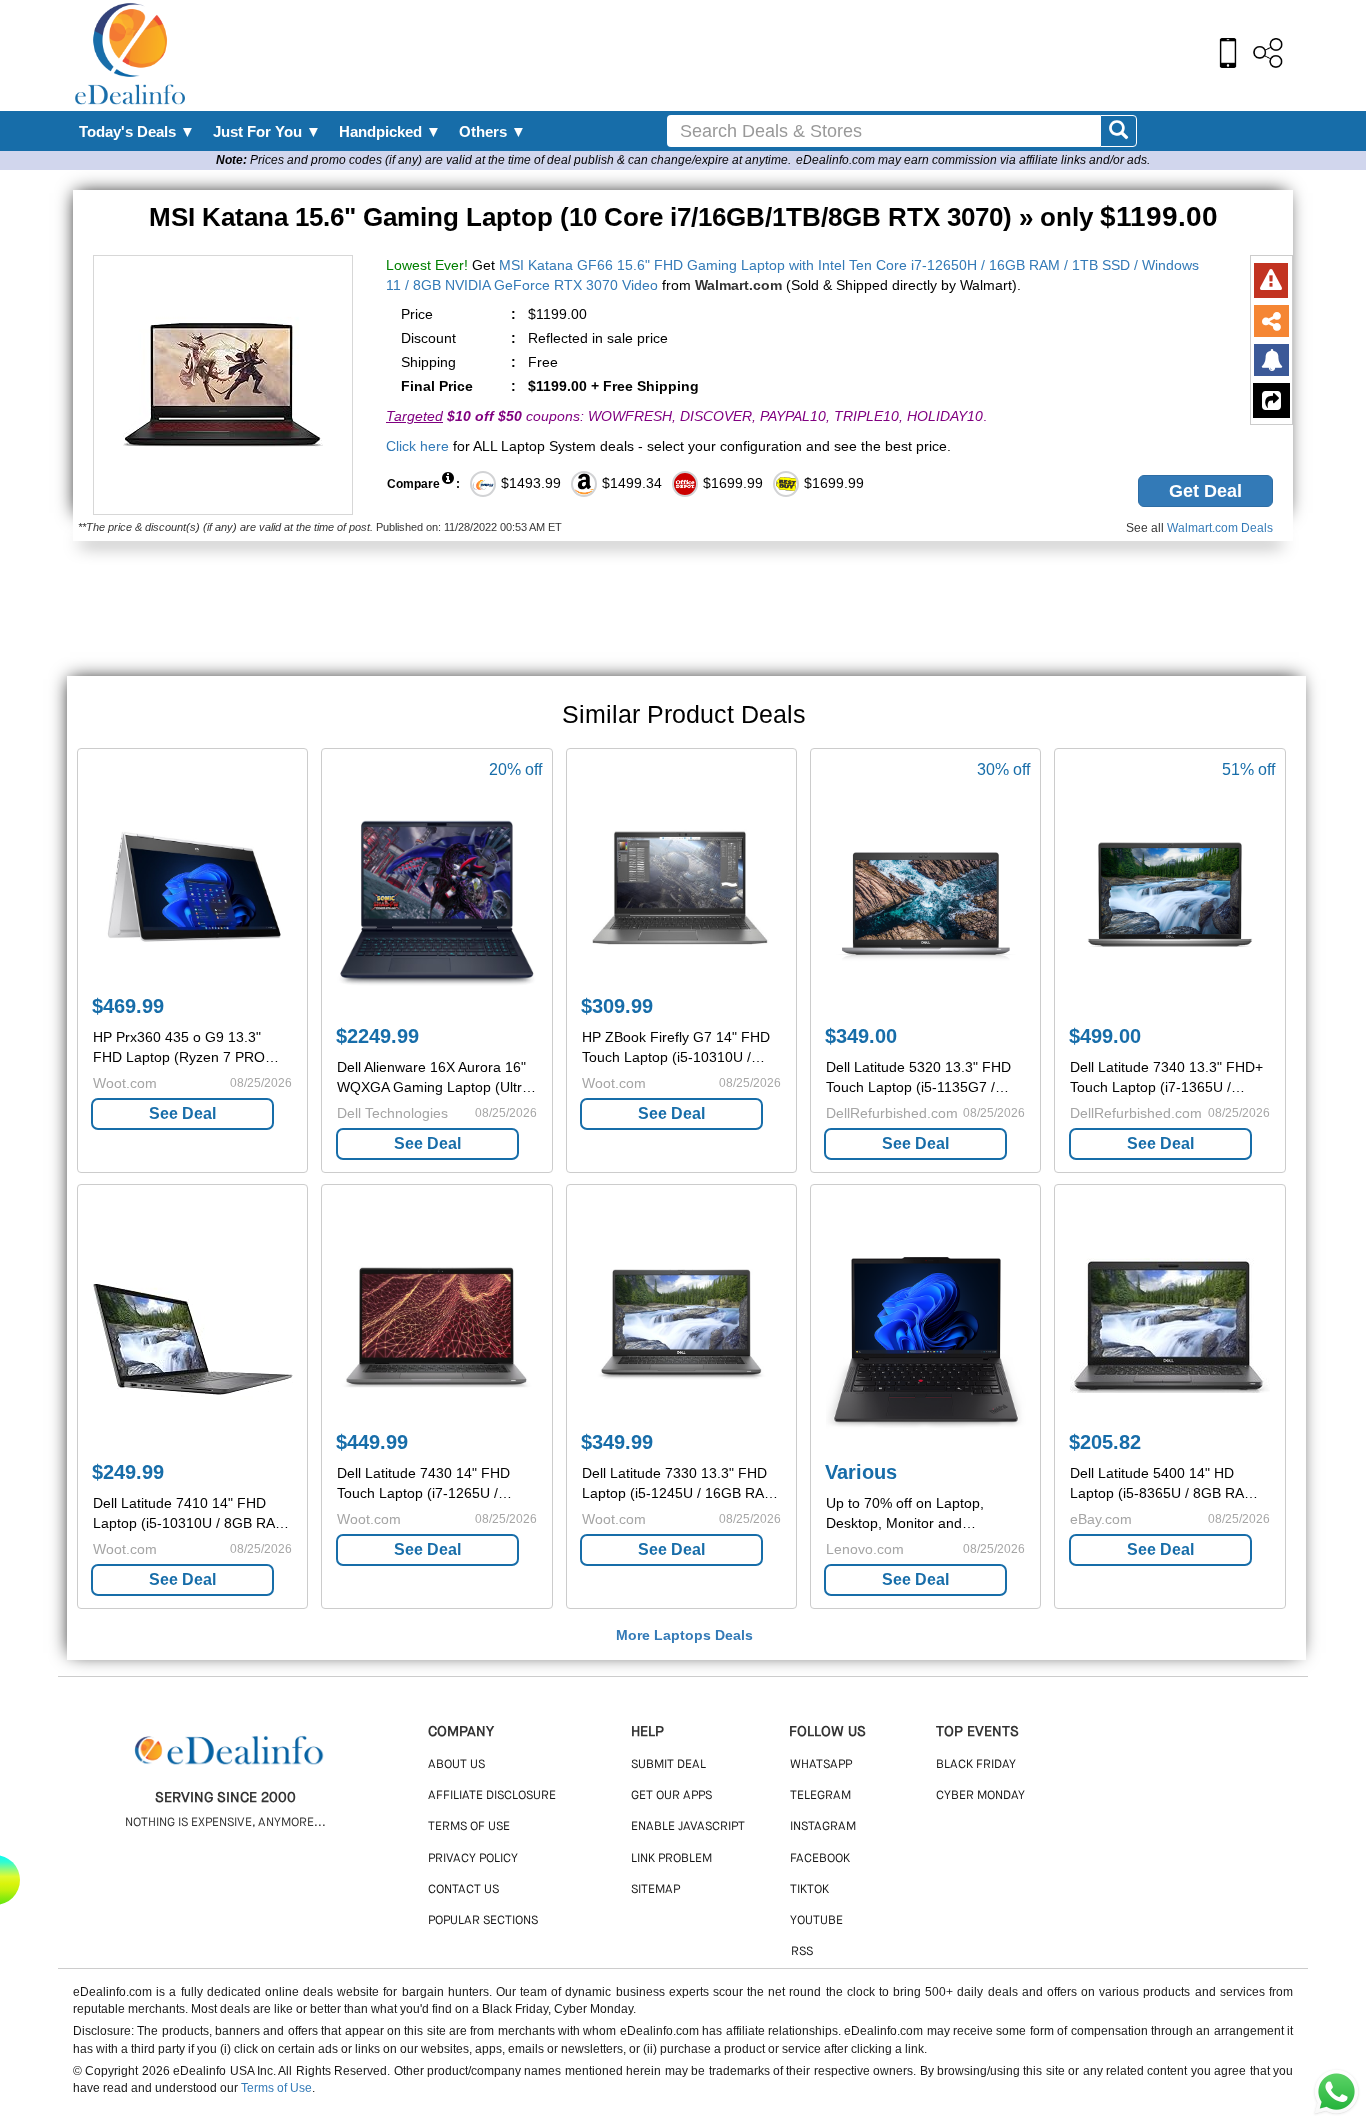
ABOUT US (456, 1765)
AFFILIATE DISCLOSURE (492, 1796)
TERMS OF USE (469, 1827)
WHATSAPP (821, 1765)
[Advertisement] (726, 55)
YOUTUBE (816, 1921)
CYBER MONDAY (980, 1796)
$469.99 (128, 1006)
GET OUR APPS (671, 1796)
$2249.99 (377, 1036)
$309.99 (617, 1006)
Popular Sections (483, 1921)
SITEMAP (655, 1890)
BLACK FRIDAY (976, 1765)
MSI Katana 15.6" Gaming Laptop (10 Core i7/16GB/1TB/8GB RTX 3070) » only (683, 217)
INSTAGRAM (823, 1827)
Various (861, 1472)
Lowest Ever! (427, 265)
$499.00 (1105, 1036)
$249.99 (128, 1472)
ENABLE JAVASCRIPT (688, 1827)
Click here (417, 446)
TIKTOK (809, 1890)
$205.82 (1105, 1442)
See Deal (182, 1113)
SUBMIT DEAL (668, 1765)
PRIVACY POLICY (473, 1859)
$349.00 (861, 1036)
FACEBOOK (820, 1859)
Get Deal (1205, 491)
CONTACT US (463, 1890)
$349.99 (617, 1442)
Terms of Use (276, 2088)
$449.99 (372, 1442)
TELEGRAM (820, 1796)
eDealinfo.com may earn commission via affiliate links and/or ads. (973, 160)
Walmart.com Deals (1220, 528)
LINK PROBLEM (671, 1859)
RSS (802, 1952)
